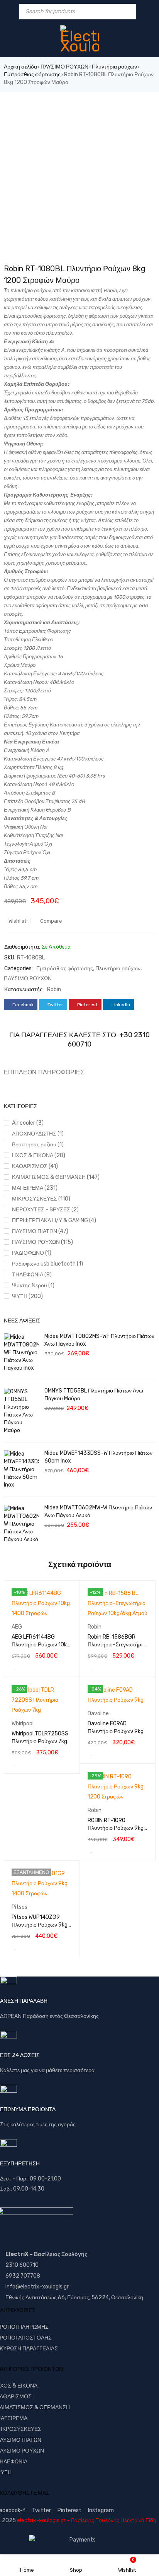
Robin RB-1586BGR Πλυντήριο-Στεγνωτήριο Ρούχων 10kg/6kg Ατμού (118, 1645)
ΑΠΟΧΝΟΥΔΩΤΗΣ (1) (38, 1134)
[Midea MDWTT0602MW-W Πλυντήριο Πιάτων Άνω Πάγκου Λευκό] (21, 1524)
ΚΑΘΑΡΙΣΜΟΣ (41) (35, 1166)
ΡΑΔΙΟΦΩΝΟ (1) (32, 1253)
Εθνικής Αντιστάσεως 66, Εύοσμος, (48, 2298)
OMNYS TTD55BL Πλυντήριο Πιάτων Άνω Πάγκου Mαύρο (94, 1395)
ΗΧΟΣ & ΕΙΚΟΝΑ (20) (39, 1155)
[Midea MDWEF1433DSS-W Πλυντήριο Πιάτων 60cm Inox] (21, 1470)
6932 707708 (23, 2276)
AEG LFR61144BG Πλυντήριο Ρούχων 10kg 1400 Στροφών (41, 1645)
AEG (17, 1627)
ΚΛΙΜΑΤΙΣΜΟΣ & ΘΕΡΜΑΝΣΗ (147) (56, 1177)
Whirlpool (23, 1724)
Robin (54, 989)
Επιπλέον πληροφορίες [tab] (44, 1072)
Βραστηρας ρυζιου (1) (38, 1145)
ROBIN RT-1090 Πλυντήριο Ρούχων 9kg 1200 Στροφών (116, 1828)
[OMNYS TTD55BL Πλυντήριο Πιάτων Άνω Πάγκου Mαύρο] (21, 1411)
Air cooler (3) (28, 1123)
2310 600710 (22, 2265)
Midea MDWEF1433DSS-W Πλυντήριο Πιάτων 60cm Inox (98, 1457)
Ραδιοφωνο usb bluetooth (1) (47, 1264)
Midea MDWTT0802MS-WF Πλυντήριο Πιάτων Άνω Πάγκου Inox (99, 1340)
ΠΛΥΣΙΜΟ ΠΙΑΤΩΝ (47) (40, 1231)
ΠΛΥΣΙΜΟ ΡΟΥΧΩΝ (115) (42, 1242)
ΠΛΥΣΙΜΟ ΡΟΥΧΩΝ (64, 67)
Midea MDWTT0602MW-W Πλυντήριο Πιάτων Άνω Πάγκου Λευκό (98, 1512)
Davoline (98, 1714)
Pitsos (19, 1907)
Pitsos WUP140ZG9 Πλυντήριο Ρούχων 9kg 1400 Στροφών (40, 1925)
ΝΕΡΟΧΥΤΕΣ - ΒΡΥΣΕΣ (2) (45, 1210)
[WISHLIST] (15, 1667)
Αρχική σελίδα (20, 67)
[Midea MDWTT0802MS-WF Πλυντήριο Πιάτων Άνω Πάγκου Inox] (21, 1353)
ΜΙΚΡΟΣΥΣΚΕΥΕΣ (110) (41, 1199)
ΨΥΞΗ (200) (27, 1296)
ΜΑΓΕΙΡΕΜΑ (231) (35, 1188)
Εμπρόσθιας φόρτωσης (32, 75)
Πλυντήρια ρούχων (114, 67)
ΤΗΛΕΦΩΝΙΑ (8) (32, 1275)
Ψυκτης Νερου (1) (33, 1285)
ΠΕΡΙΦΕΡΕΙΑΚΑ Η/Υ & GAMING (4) (54, 1220)
